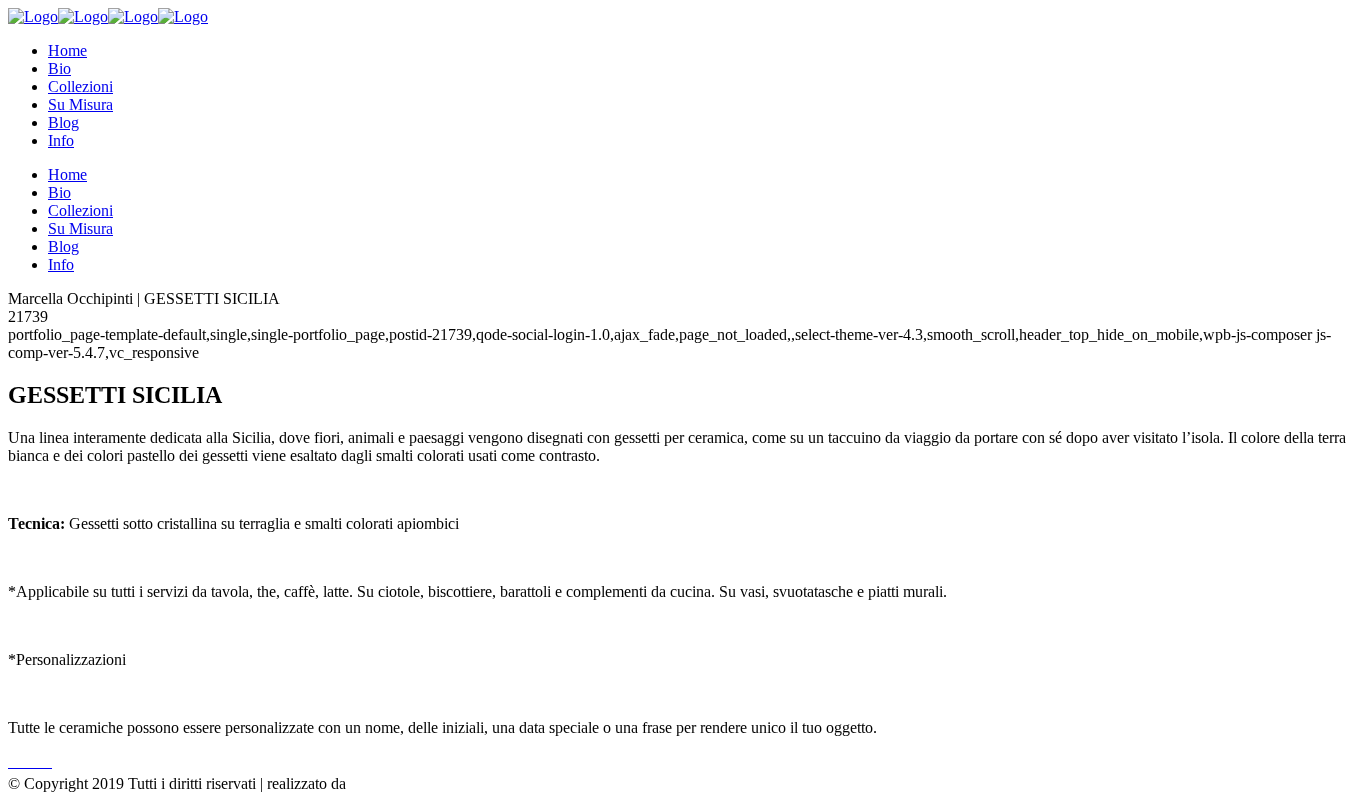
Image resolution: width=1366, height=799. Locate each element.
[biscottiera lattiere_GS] (46, 761)
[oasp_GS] (42, 761)
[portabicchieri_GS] (18, 761)
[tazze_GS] (50, 761)
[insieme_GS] (38, 761)
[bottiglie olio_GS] (26, 761)
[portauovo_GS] (30, 761)
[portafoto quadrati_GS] (34, 761)
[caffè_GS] (10, 761)
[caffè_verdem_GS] (14, 761)
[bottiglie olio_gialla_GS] (22, 761)
